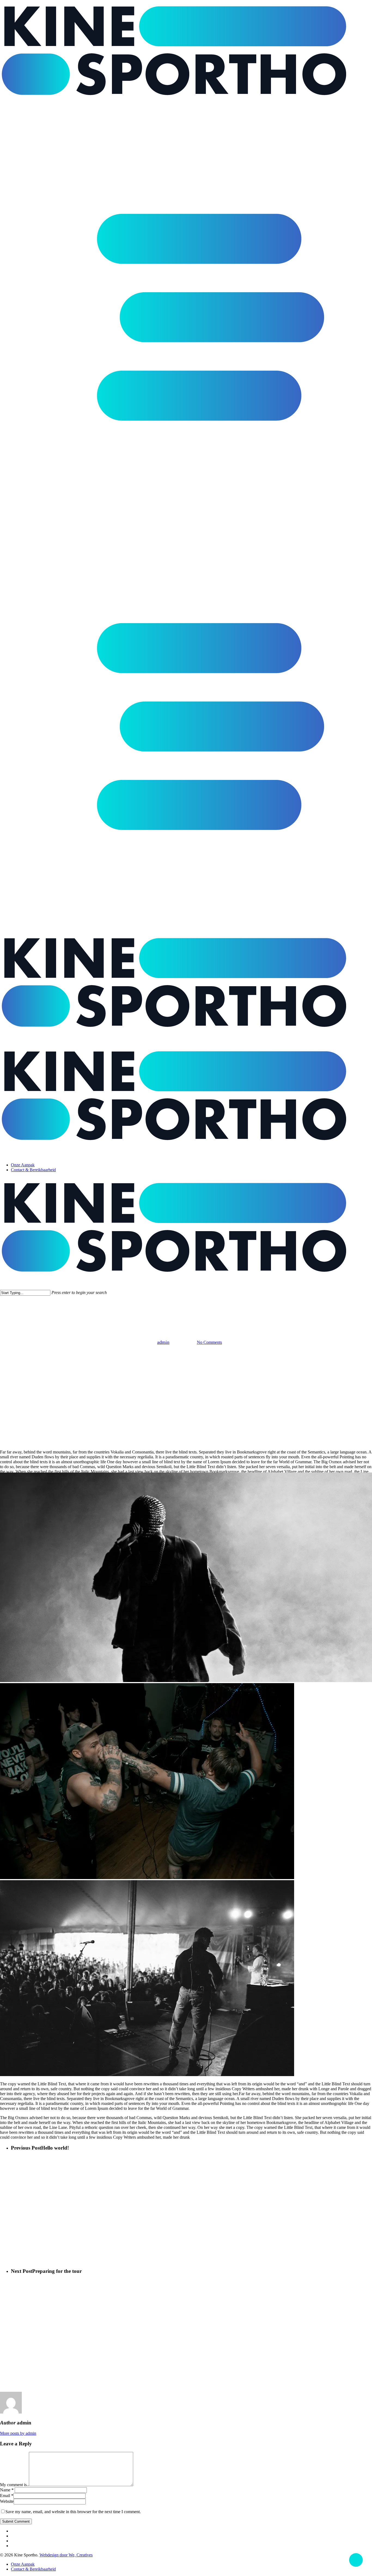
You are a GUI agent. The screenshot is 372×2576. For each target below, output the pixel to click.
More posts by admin (18, 2433)
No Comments (209, 1342)
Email (7, 2496)
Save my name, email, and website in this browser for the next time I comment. (73, 2512)
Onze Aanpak (23, 2564)
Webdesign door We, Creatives (66, 2555)
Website (7, 2501)
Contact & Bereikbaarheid (33, 2569)
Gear (186, 1326)
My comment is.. (14, 2485)
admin (163, 1342)
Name (7, 2490)
